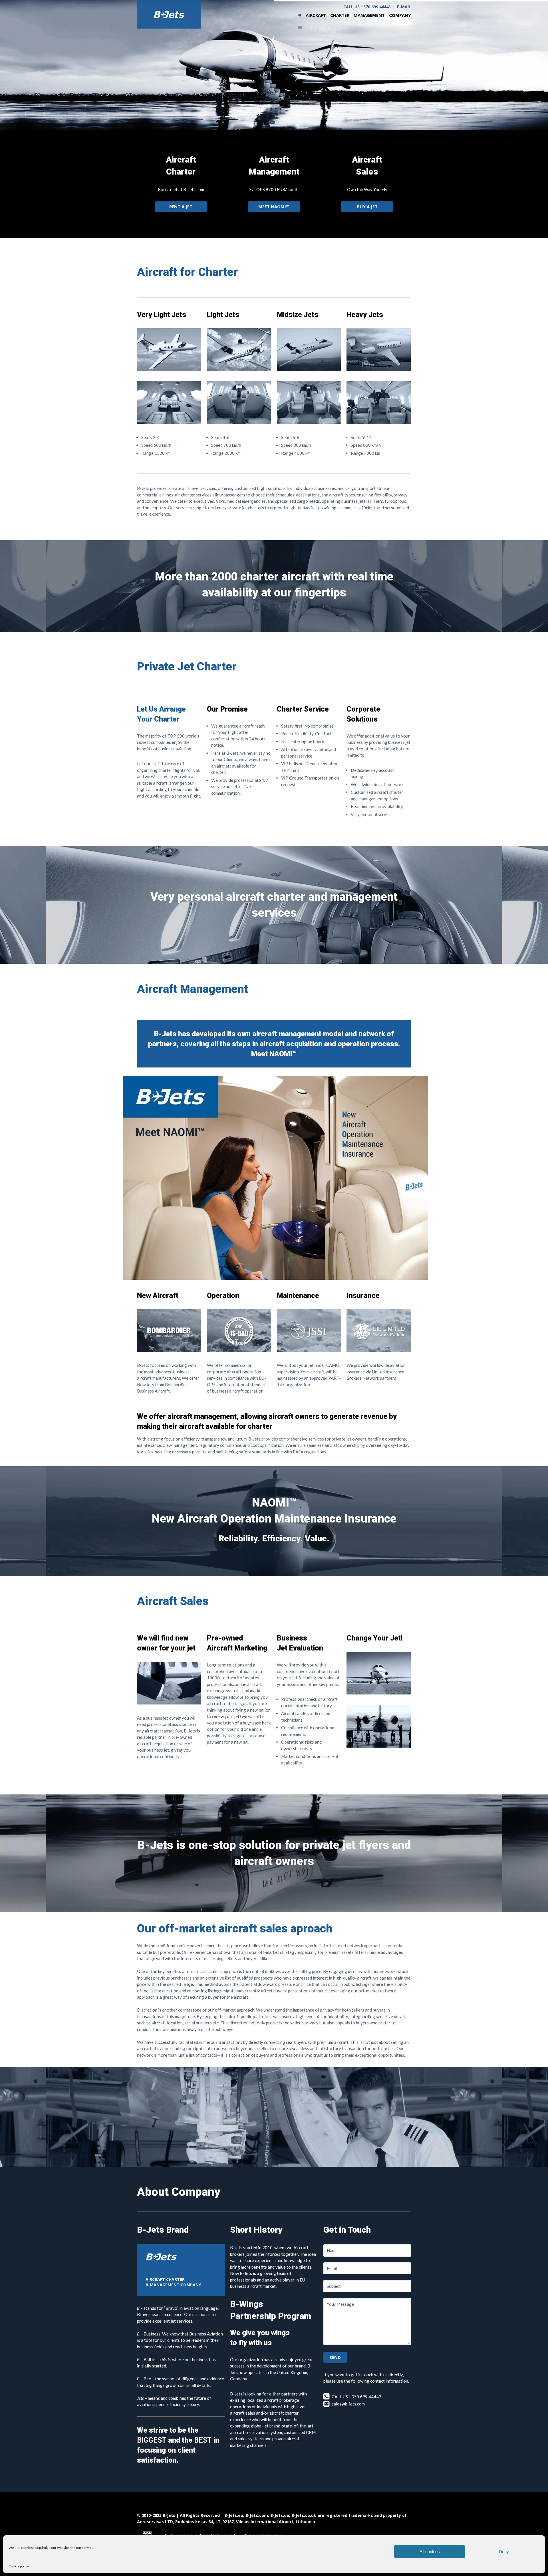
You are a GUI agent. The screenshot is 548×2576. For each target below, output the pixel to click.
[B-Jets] (169, 14)
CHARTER (340, 15)
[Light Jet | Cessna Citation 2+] (239, 369)
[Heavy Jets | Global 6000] (379, 369)
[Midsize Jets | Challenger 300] (309, 369)
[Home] (300, 15)
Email (332, 2268)
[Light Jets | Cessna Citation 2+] (239, 422)
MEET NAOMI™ (274, 207)
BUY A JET (367, 207)
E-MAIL (404, 7)
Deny (504, 2552)
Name (332, 2250)
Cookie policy (19, 2566)
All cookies (430, 2552)
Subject (334, 2286)
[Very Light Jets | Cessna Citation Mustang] (169, 369)
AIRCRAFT (316, 15)
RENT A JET (181, 207)
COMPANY (400, 15)
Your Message (340, 2304)
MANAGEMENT (369, 15)
